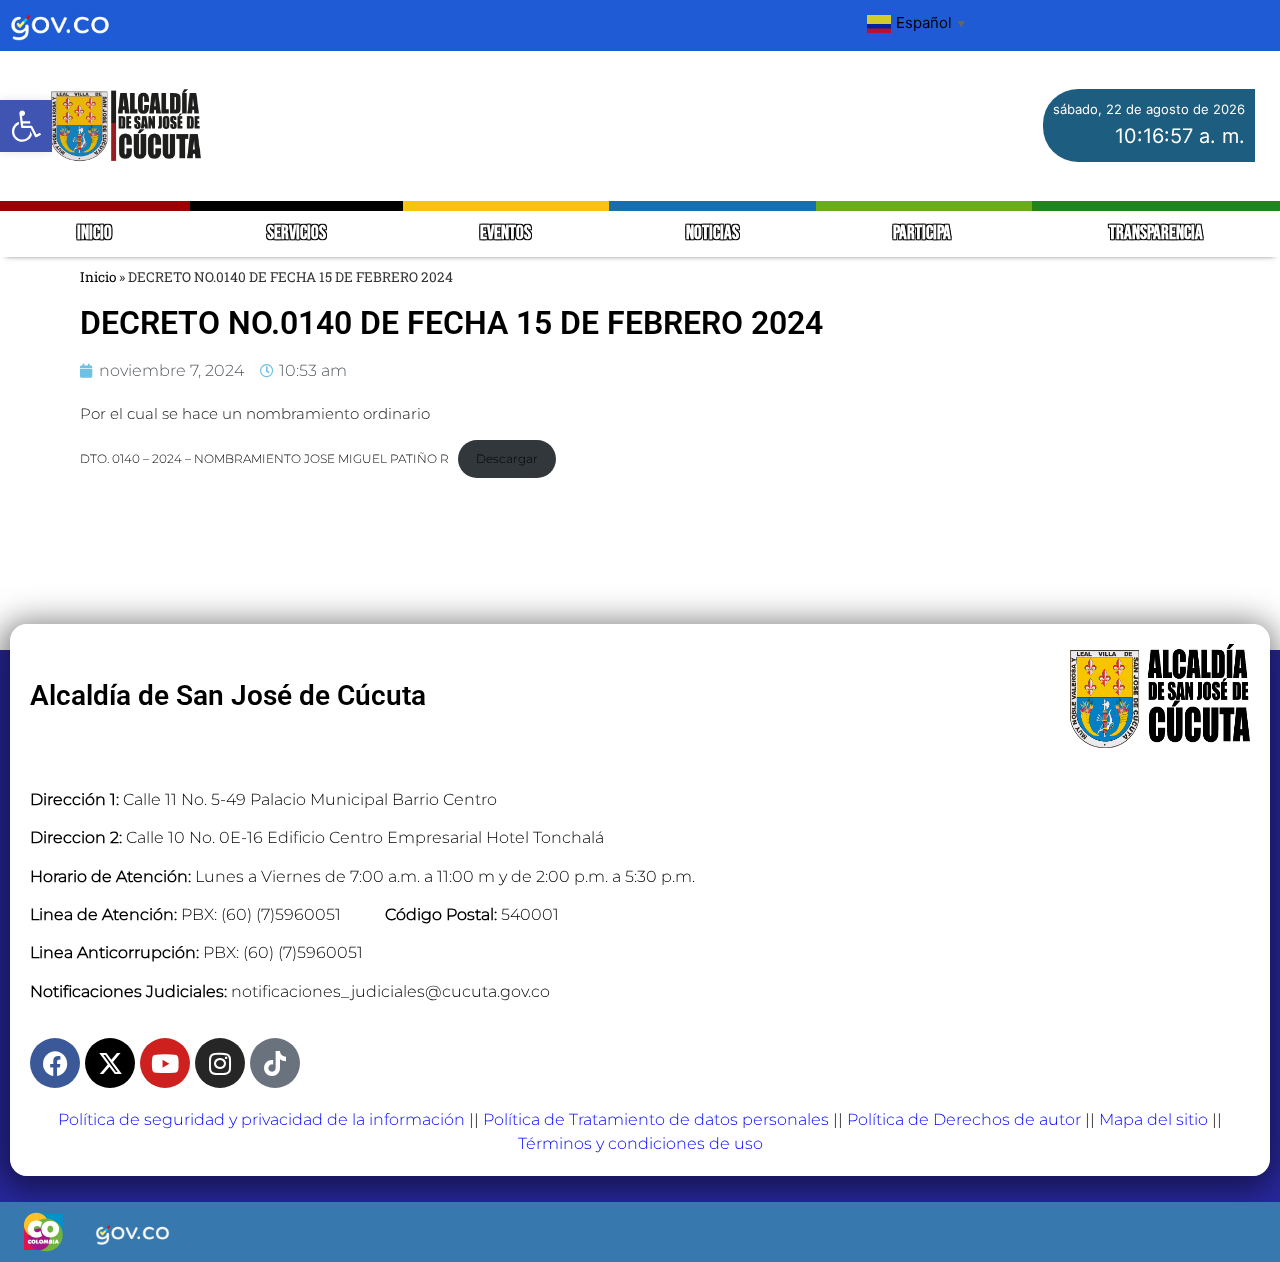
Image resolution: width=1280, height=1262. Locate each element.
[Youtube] (165, 1063)
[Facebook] (55, 1063)
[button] (26, 126)
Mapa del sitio (1153, 1119)
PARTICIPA (923, 233)
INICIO (94, 233)
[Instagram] (220, 1063)
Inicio (98, 277)
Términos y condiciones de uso (640, 1143)
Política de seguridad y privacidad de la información (261, 1119)
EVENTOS (505, 233)
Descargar (507, 458)
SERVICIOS (296, 233)
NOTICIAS (712, 233)
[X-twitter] (110, 1063)
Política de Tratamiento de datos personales (656, 1119)
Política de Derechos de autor (964, 1119)
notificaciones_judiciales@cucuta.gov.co (390, 991)
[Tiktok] (275, 1063)
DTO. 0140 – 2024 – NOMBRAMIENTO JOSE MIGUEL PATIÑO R (264, 458)
